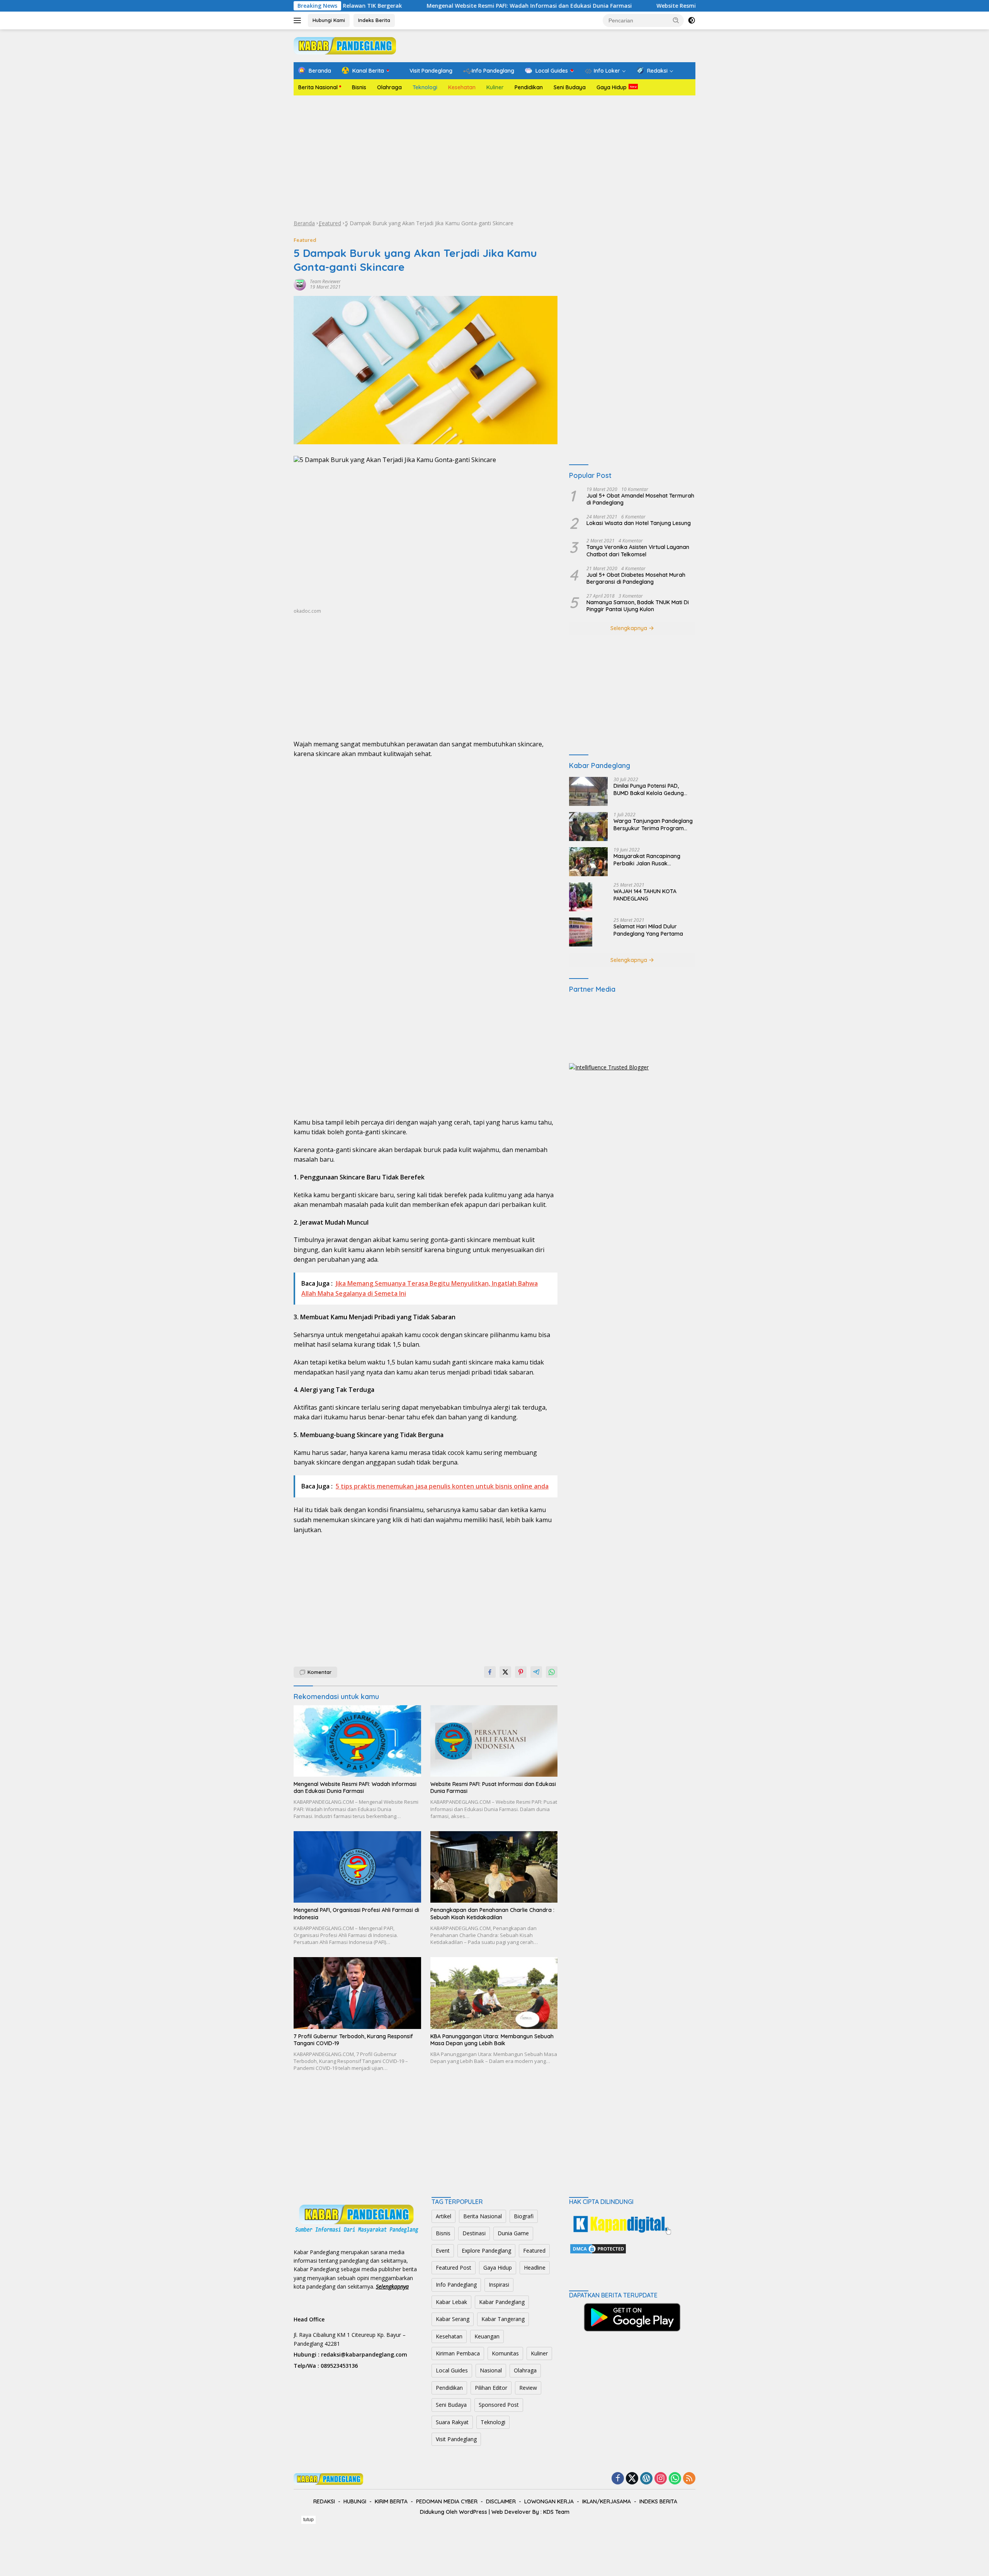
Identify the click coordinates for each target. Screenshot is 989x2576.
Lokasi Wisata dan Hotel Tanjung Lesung (639, 523)
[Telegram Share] (536, 1672)
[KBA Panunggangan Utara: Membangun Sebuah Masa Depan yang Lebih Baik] (494, 1993)
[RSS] (689, 2479)
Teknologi (425, 87)
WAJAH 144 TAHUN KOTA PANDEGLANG (645, 895)
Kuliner (495, 87)
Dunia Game (513, 2233)
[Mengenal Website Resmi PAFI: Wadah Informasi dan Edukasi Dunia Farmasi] (357, 1741)
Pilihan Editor (491, 2388)
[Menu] (299, 20)
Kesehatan (462, 87)
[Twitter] (632, 2479)
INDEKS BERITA (658, 2501)
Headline (535, 2268)
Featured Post (454, 2268)
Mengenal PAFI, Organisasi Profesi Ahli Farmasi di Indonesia (356, 1913)
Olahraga (389, 87)
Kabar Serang (453, 2319)
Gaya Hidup (612, 87)
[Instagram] (661, 2479)
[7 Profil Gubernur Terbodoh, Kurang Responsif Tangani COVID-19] (357, 1993)
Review (528, 2388)
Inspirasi (499, 2285)
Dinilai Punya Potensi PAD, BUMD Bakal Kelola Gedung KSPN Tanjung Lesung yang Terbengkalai (649, 789)
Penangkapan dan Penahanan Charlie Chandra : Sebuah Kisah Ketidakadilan (492, 1913)
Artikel (444, 2216)
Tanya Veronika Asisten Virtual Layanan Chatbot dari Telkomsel (638, 551)
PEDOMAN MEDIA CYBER (447, 2501)
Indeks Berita (374, 20)
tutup (308, 2520)
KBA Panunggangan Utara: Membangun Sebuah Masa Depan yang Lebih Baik (492, 2040)
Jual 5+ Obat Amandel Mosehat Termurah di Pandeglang (640, 499)
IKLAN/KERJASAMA (607, 2501)
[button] (676, 20)
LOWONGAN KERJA (549, 2501)
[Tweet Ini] (505, 1672)
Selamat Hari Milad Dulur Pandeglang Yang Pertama (648, 930)
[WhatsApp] (675, 2479)
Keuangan (487, 2336)
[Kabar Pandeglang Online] (345, 45)
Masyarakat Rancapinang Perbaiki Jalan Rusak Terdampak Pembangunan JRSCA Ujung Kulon (648, 860)
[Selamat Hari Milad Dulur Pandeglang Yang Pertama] (581, 932)
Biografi (524, 2216)
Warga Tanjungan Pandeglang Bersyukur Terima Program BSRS (653, 824)
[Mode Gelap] (692, 20)
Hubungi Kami (329, 20)
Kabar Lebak (451, 2302)
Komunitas (505, 2353)
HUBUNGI (355, 2501)
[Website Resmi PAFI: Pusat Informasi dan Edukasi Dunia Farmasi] (494, 1741)
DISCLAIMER (501, 2501)
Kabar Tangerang (503, 2319)
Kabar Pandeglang (502, 2302)
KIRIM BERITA (391, 2501)
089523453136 (339, 2366)
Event (443, 2251)
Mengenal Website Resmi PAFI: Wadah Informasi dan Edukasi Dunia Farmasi (416, 6)
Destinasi (474, 2233)
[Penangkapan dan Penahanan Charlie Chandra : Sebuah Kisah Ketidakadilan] (494, 1867)
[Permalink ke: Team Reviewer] (300, 284)
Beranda (304, 223)
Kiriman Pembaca (458, 2353)
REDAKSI (324, 2501)
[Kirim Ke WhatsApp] (552, 1672)
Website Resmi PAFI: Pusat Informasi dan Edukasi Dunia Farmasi (630, 6)
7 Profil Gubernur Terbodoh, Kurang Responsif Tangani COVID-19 (353, 2040)
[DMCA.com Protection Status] (598, 2248)
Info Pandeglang (456, 2285)
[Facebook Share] (490, 1672)
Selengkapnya (630, 628)
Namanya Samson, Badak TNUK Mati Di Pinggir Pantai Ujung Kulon (638, 606)
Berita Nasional (318, 87)
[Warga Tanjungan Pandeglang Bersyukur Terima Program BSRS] (588, 827)
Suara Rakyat (452, 2422)
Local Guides (452, 2370)
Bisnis (359, 87)
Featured (330, 223)
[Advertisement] (494, 157)
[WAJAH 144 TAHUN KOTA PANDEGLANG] (581, 897)
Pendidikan (529, 87)
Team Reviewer (325, 281)
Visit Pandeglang (456, 2439)
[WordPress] (646, 2479)
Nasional (491, 2370)
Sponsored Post (499, 2405)
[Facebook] (618, 2479)
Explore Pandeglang (486, 2251)
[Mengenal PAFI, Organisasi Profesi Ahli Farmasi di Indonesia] (357, 1867)
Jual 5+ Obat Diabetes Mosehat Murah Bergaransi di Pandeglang (636, 578)
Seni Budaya (570, 87)
